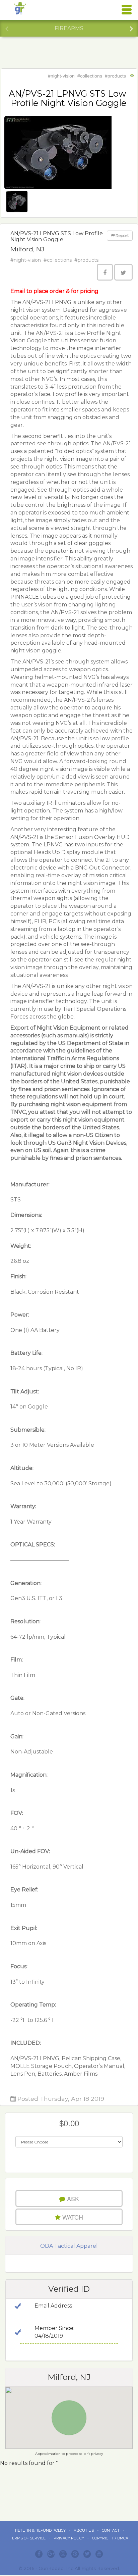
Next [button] (131, 28)
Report (122, 235)
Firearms (69, 28)
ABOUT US (84, 2530)
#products (115, 76)
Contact (111, 2530)
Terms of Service (28, 2538)
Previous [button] (7, 28)
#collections (90, 76)
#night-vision (61, 76)
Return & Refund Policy (40, 2530)
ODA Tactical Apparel (69, 2246)
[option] (69, 29)
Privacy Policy (69, 2538)
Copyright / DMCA (110, 2538)
